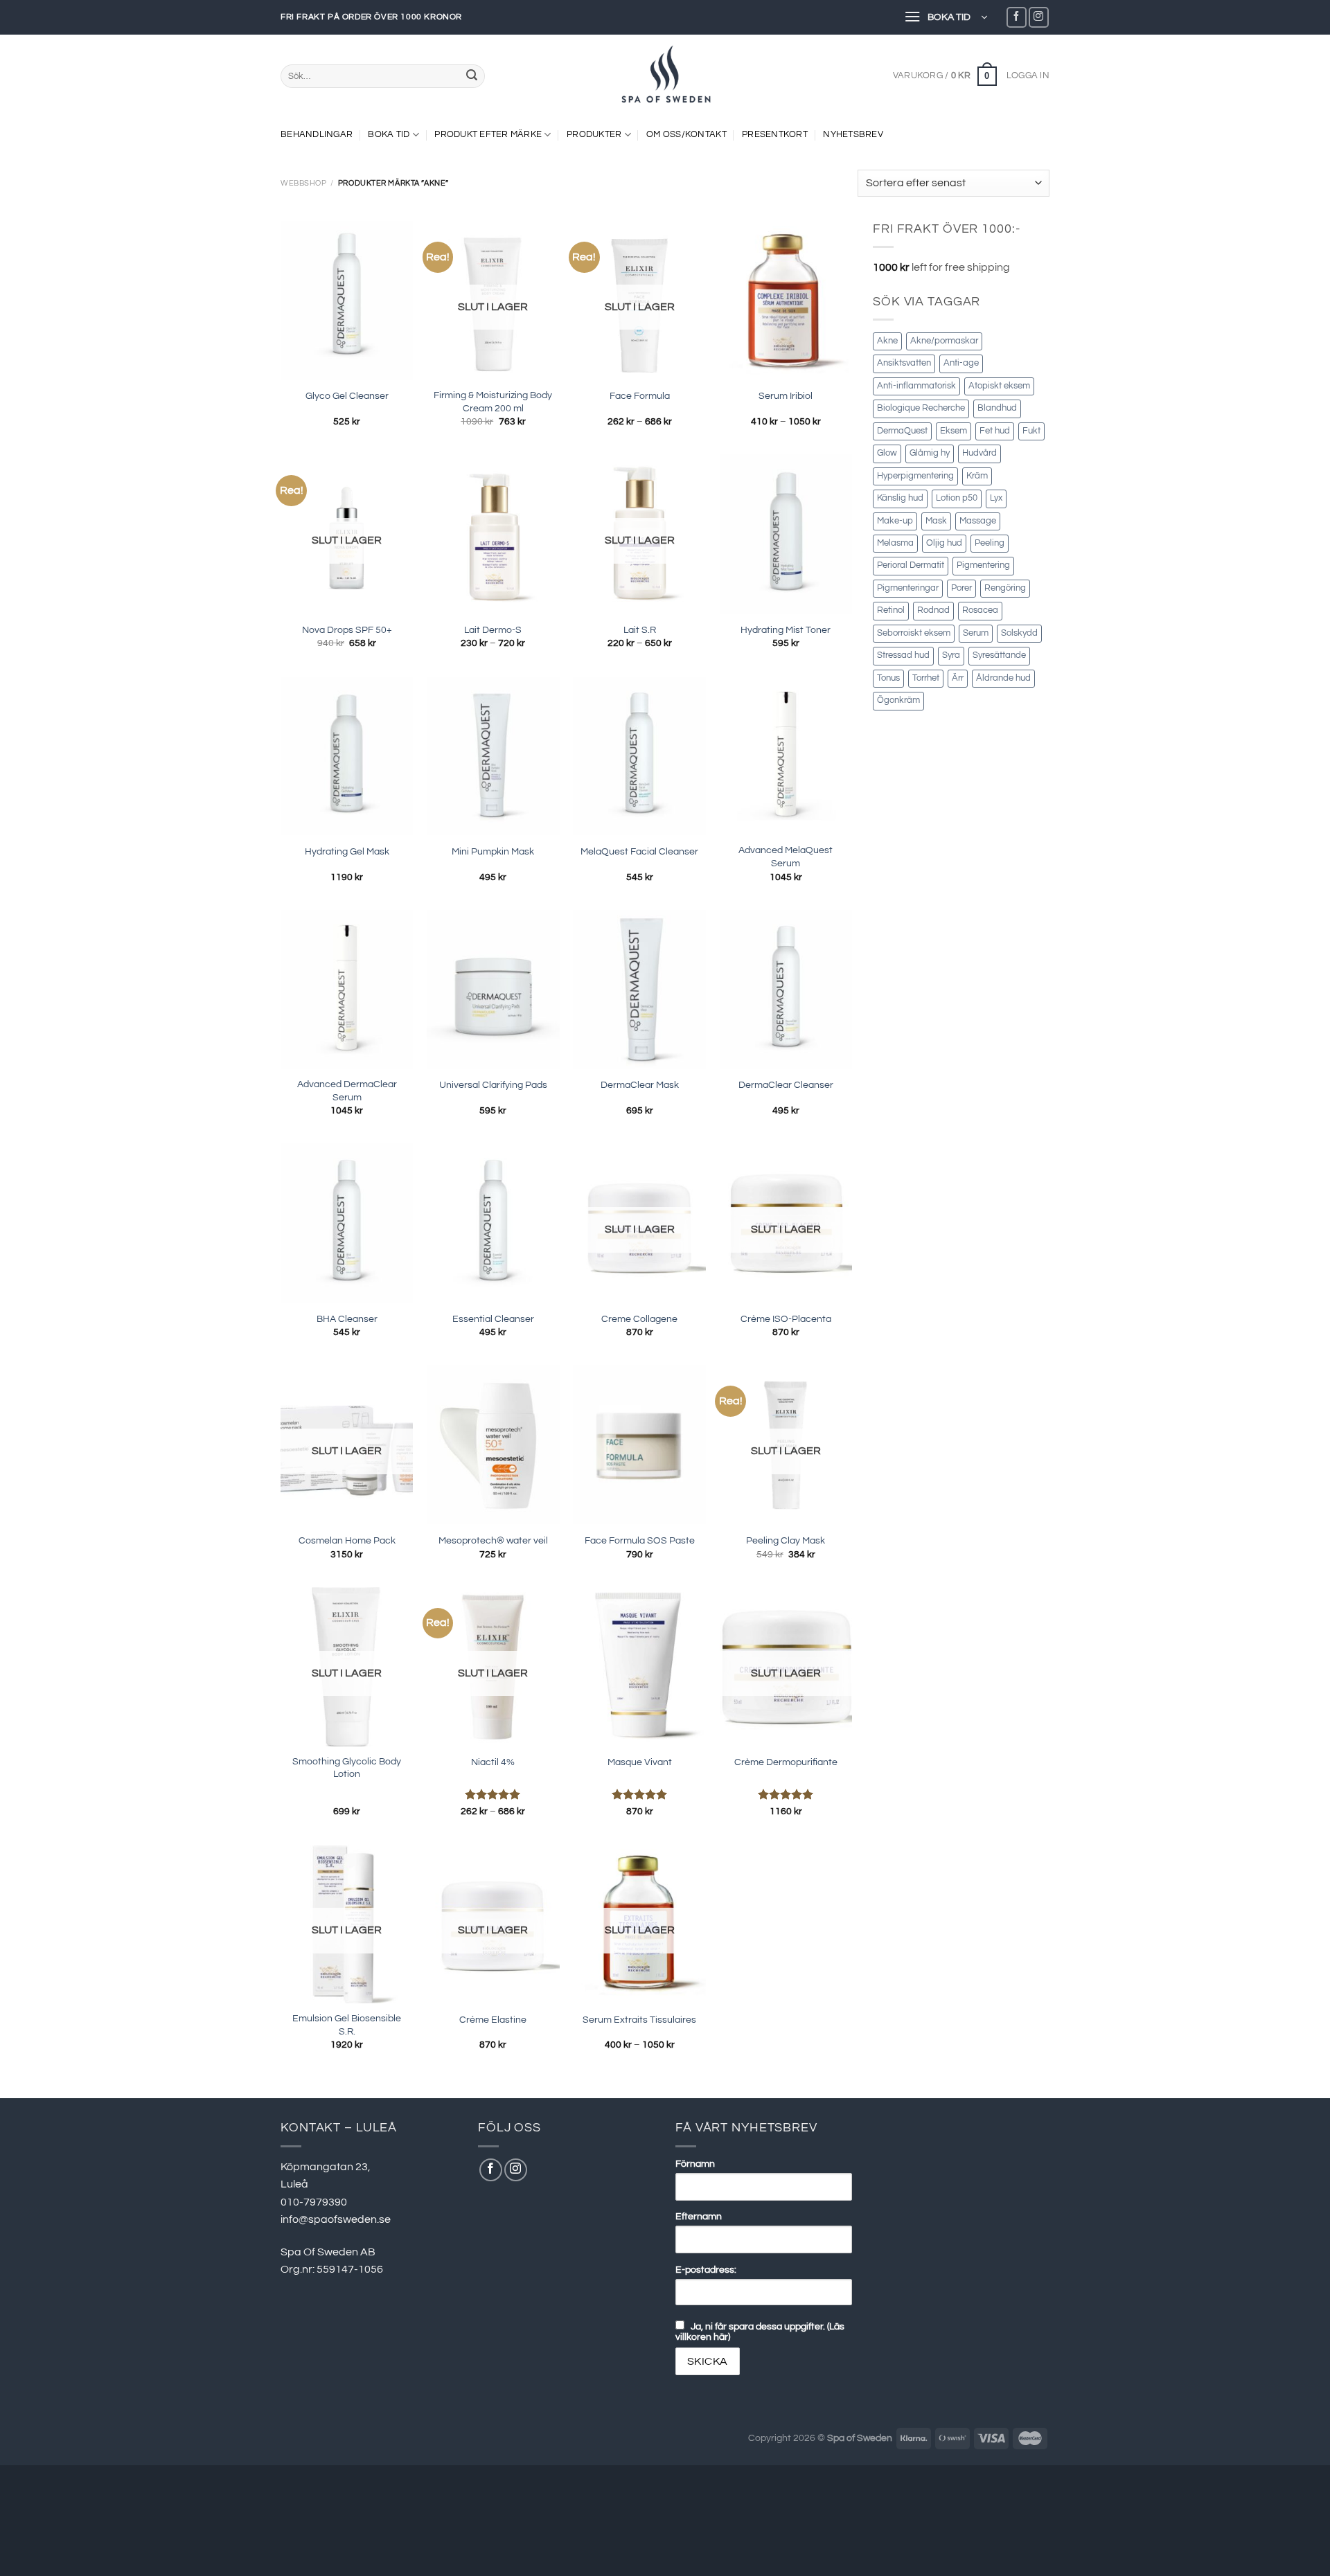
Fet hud (995, 431)
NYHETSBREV (853, 135)
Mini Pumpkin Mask (493, 851)
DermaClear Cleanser (786, 1085)
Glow (887, 453)
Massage (978, 521)
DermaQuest (902, 431)
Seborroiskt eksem (914, 633)
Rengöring (1005, 588)
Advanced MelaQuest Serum (786, 857)
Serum (976, 633)
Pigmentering (983, 565)
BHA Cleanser (347, 1319)
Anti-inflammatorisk (916, 386)
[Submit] (472, 76)
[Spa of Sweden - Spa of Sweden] (665, 76)
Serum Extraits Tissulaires (639, 2020)
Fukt (1031, 431)
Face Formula (640, 396)
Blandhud (997, 408)
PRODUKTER (594, 135)
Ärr (958, 678)
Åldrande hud (1003, 678)
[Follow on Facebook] (1017, 17)
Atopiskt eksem (999, 386)
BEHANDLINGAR (317, 135)
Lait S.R (640, 630)
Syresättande (999, 655)
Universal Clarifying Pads (493, 1085)
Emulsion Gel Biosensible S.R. (347, 2025)
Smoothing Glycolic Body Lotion (347, 1768)
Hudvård (979, 453)
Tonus (888, 678)
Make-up (895, 521)
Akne (887, 341)
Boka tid (389, 135)
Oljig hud (944, 543)
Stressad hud (903, 655)
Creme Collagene (639, 1319)
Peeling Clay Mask (786, 1540)
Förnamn (695, 2164)
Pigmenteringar (908, 588)
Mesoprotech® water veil (493, 1540)
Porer (961, 588)
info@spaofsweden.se (336, 2219)
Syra (951, 655)
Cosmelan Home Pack (347, 1540)
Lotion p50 (957, 498)
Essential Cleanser (493, 1319)
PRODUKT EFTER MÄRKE (488, 135)
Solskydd (1019, 633)
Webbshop (303, 183)
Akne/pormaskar (944, 341)
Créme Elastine (493, 2020)
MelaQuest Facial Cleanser (639, 851)
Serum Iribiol (786, 396)
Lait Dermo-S (493, 630)
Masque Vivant (640, 1762)
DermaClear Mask (640, 1085)
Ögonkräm (898, 700)
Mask (936, 521)
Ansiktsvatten (904, 363)
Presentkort (775, 135)
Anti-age (961, 363)
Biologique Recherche (921, 408)
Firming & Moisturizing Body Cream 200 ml (493, 402)
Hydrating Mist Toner (786, 630)
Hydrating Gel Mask (347, 851)
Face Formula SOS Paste (640, 1540)
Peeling (990, 543)
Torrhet (926, 678)
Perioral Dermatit (911, 565)
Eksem (954, 431)
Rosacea (980, 610)
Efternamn (699, 2216)
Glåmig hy (930, 453)
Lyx (996, 498)
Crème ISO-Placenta (786, 1319)
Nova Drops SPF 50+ (347, 630)
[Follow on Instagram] (1039, 17)
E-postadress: (706, 2270)
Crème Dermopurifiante (786, 1762)
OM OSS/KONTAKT (686, 135)
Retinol (891, 610)
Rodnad (933, 610)
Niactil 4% (493, 1762)
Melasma (895, 543)
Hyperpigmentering (915, 476)
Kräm (977, 476)
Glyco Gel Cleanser (347, 396)
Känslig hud (900, 498)
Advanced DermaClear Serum (347, 1091)
